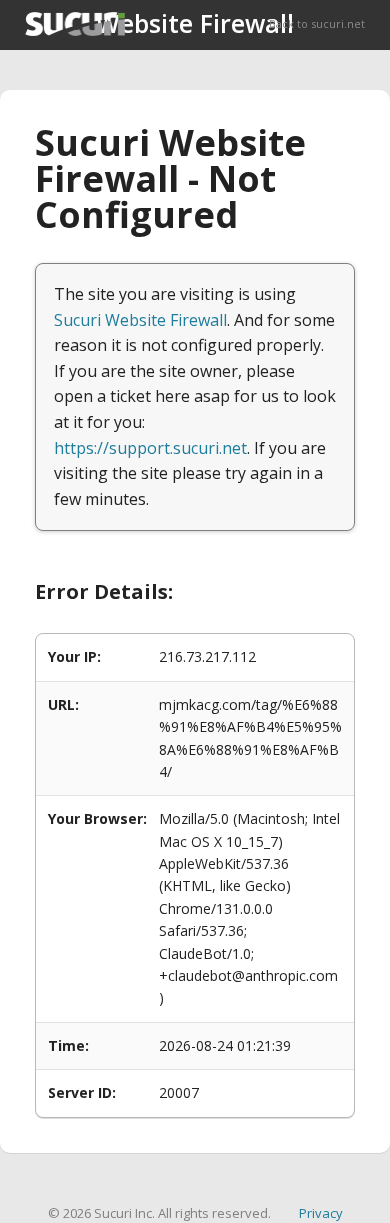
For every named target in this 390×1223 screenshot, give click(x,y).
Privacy (321, 1213)
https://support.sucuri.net (150, 448)
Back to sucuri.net (317, 23)
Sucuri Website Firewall (140, 320)
